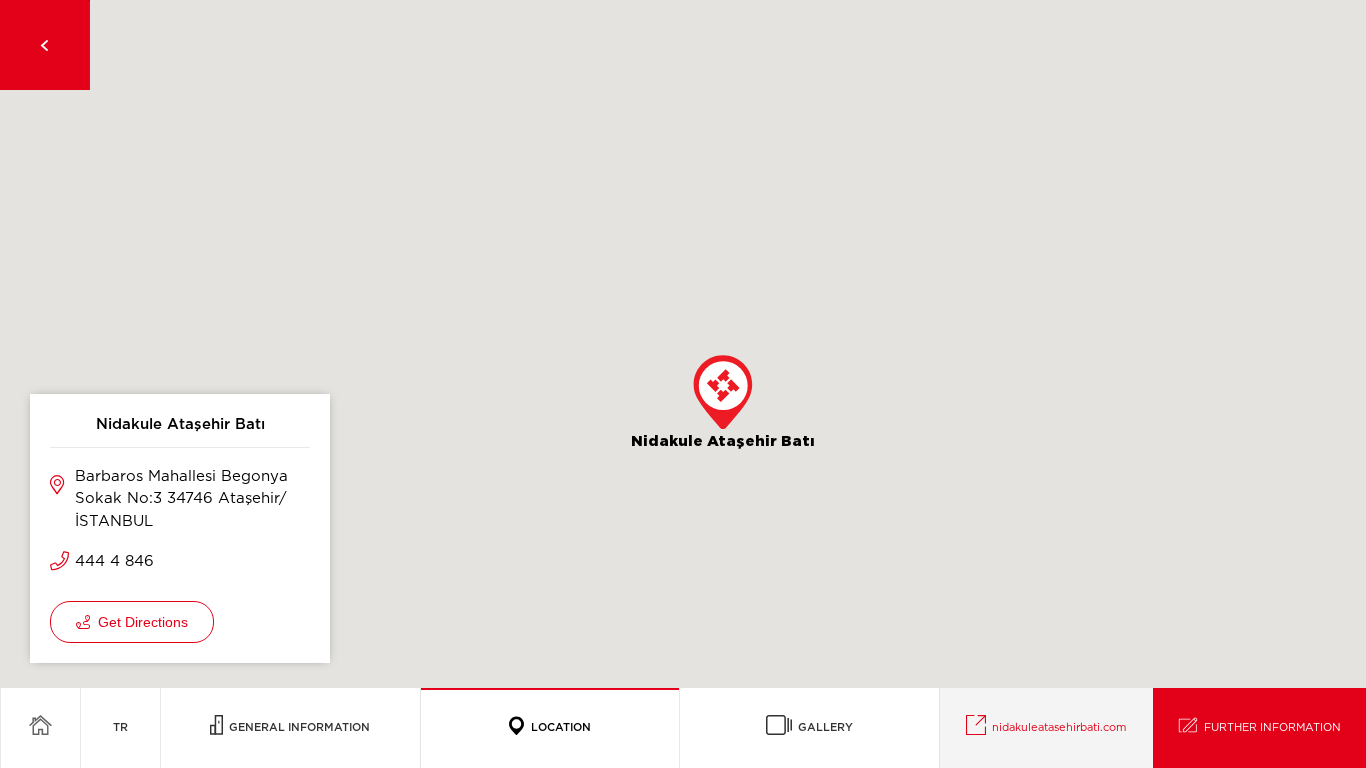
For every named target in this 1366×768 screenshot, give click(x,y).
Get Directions (139, 622)
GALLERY (822, 727)
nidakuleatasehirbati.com (1056, 727)
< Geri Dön (45, 45)
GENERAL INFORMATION (296, 727)
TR (120, 727)
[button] (723, 392)
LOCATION (558, 727)
